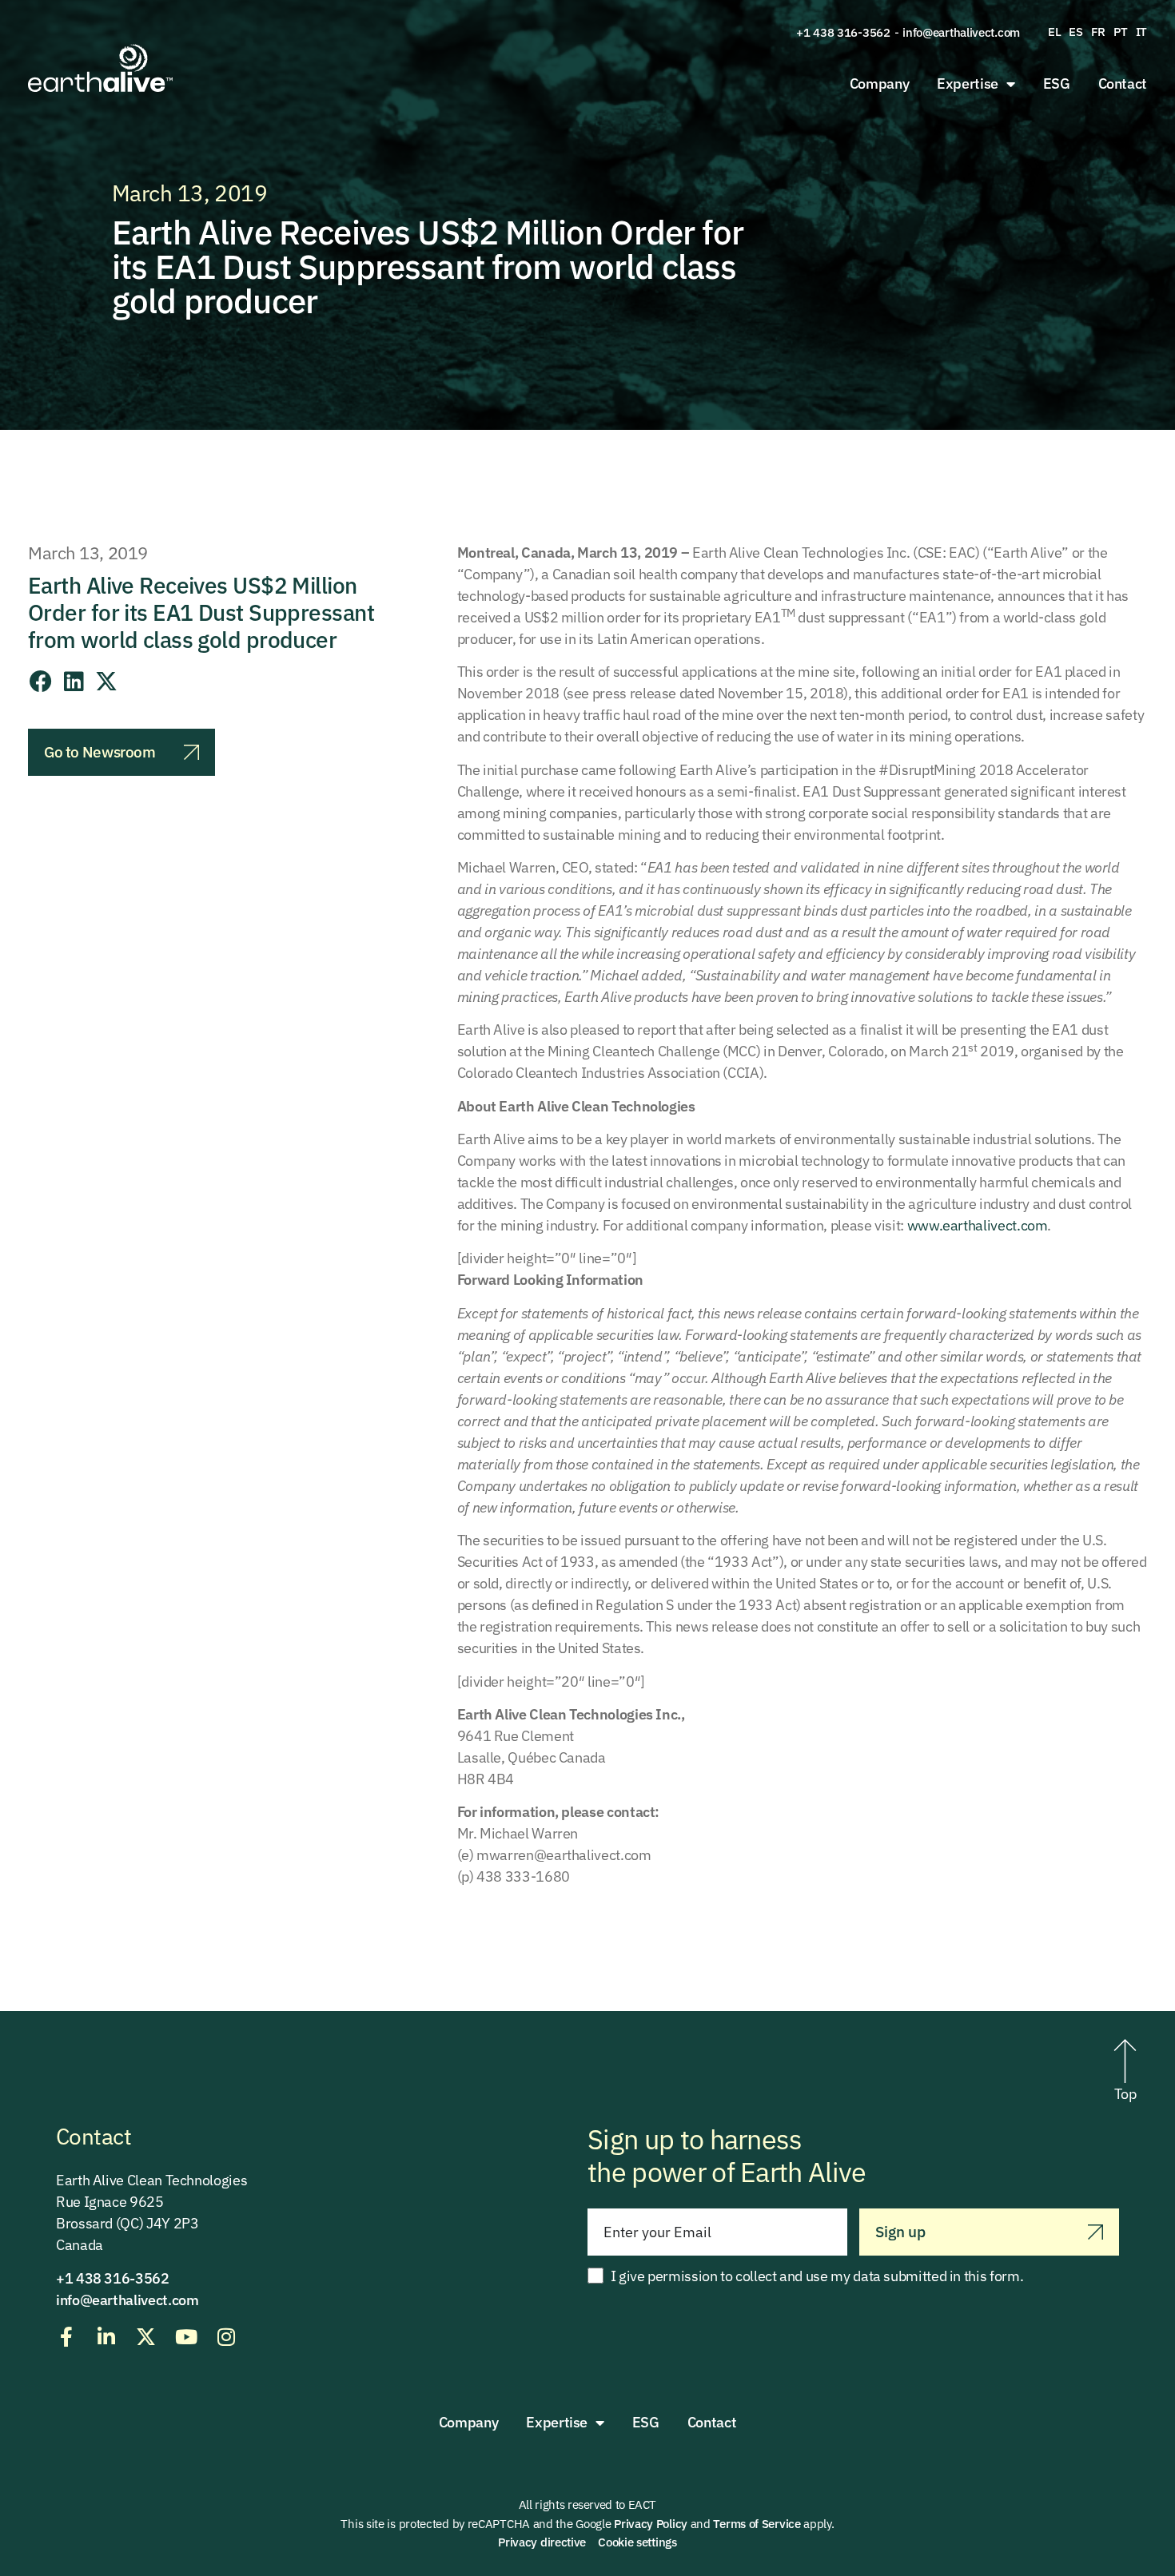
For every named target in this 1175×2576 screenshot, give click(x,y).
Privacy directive (542, 2542)
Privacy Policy (651, 2524)
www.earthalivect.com (978, 1225)
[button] (41, 682)
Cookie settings (637, 2542)
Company (879, 83)
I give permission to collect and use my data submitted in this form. (817, 2276)
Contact (1123, 83)
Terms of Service (757, 2524)
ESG (1057, 83)
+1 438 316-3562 (843, 32)
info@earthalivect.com (961, 32)
